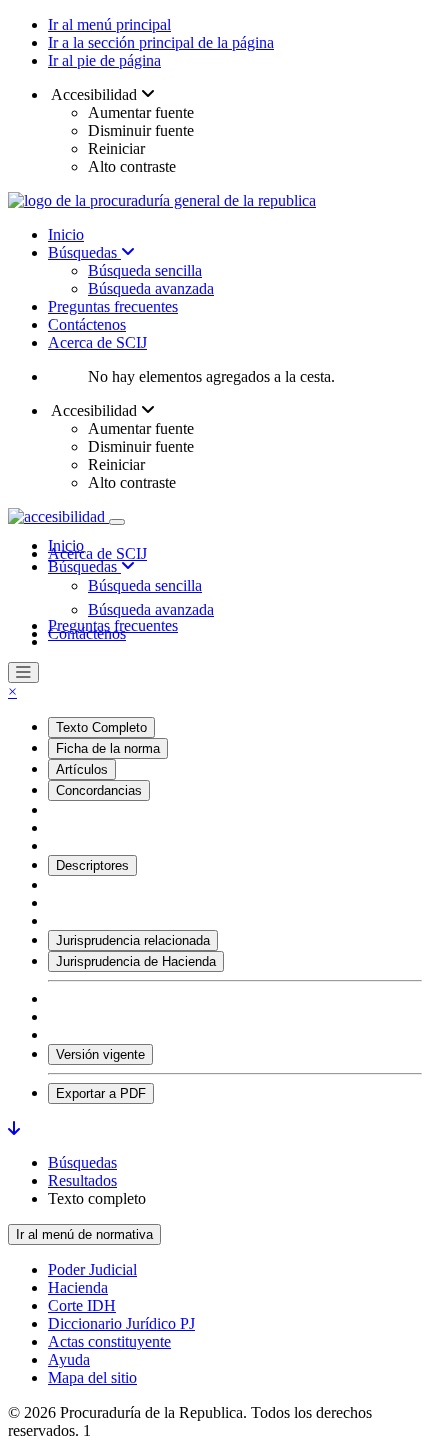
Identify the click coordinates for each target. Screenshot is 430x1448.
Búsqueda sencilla (145, 270)
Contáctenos (87, 324)
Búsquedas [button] (84, 566)
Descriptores (92, 865)
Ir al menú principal (109, 24)
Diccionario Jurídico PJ (121, 1323)
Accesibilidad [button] (94, 94)
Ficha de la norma (108, 748)
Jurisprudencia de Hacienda (136, 961)
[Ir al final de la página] (14, 1128)
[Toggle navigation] (117, 522)
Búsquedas (84, 252)
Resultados (82, 1180)
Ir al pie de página (104, 60)
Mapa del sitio (92, 1377)
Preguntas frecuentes (113, 306)
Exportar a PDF (101, 1093)
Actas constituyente (109, 1341)
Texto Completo (101, 727)
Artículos (82, 769)
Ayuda (69, 1359)
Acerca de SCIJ (97, 342)
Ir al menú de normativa (84, 1234)
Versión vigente (100, 1054)
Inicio (66, 234)
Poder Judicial (92, 1269)
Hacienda (78, 1287)
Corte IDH (82, 1305)
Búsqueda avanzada (151, 288)
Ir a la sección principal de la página (161, 42)
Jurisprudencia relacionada (133, 940)
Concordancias (99, 790)
